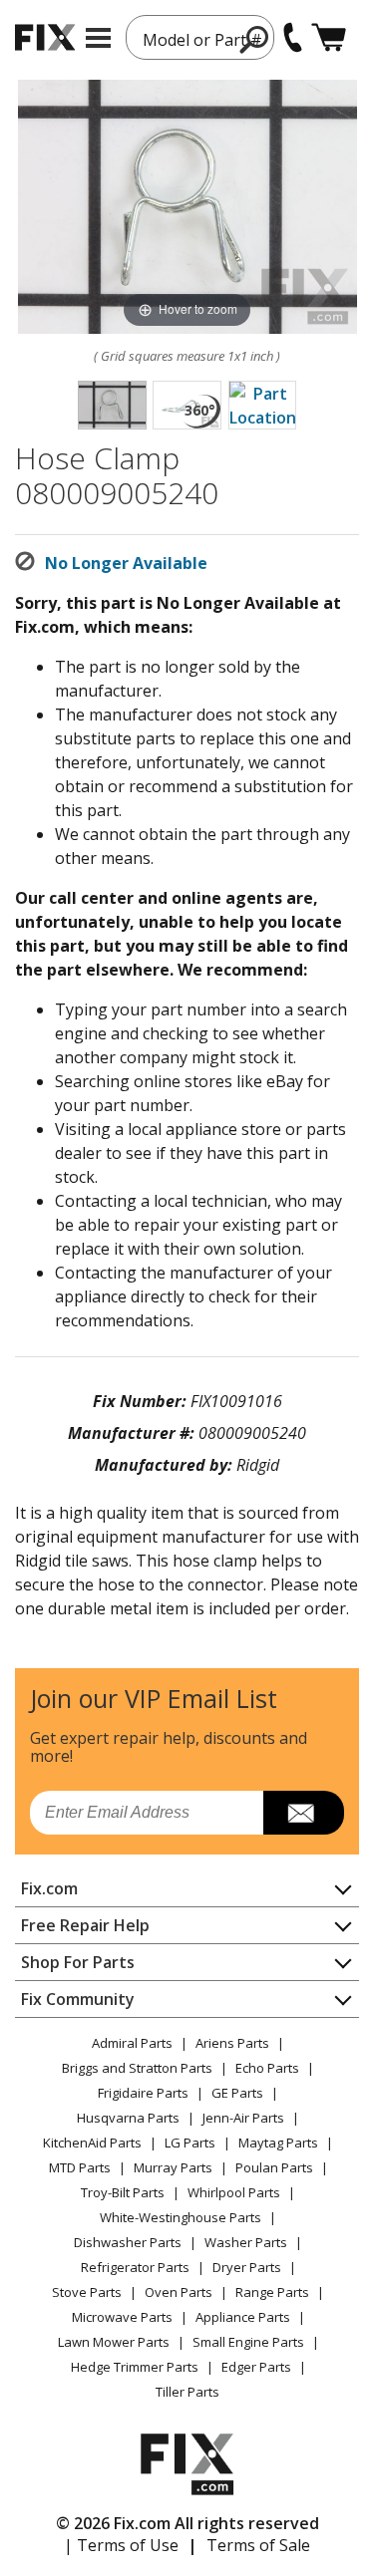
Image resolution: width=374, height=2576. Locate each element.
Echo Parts (267, 2068)
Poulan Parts (274, 2167)
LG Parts (190, 2143)
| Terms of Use (121, 2545)
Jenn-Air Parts (243, 2118)
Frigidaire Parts (143, 2093)
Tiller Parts (187, 2392)
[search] (255, 39)
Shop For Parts (78, 1962)
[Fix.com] (45, 37)
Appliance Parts (243, 2317)
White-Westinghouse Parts (181, 2217)
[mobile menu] (98, 38)
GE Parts (237, 2093)
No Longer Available (126, 563)
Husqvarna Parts (128, 2118)
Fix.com (49, 1888)
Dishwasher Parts (128, 2242)
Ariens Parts (232, 2043)
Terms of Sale (258, 2545)
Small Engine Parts (248, 2342)
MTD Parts (80, 2167)
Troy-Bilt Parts (123, 2192)
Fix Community (78, 1999)
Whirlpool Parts (234, 2192)
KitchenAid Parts (92, 2143)
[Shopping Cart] (329, 37)
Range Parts (272, 2292)
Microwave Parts (122, 2317)
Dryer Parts (247, 2267)
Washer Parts (246, 2242)
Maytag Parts (278, 2143)
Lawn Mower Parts (114, 2342)
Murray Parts (173, 2167)
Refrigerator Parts (135, 2267)
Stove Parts (87, 2292)
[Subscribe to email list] (304, 1813)
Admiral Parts (132, 2043)
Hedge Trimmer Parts (135, 2367)
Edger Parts (256, 2367)
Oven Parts (179, 2292)
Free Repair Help (85, 1925)
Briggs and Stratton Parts (137, 2068)
